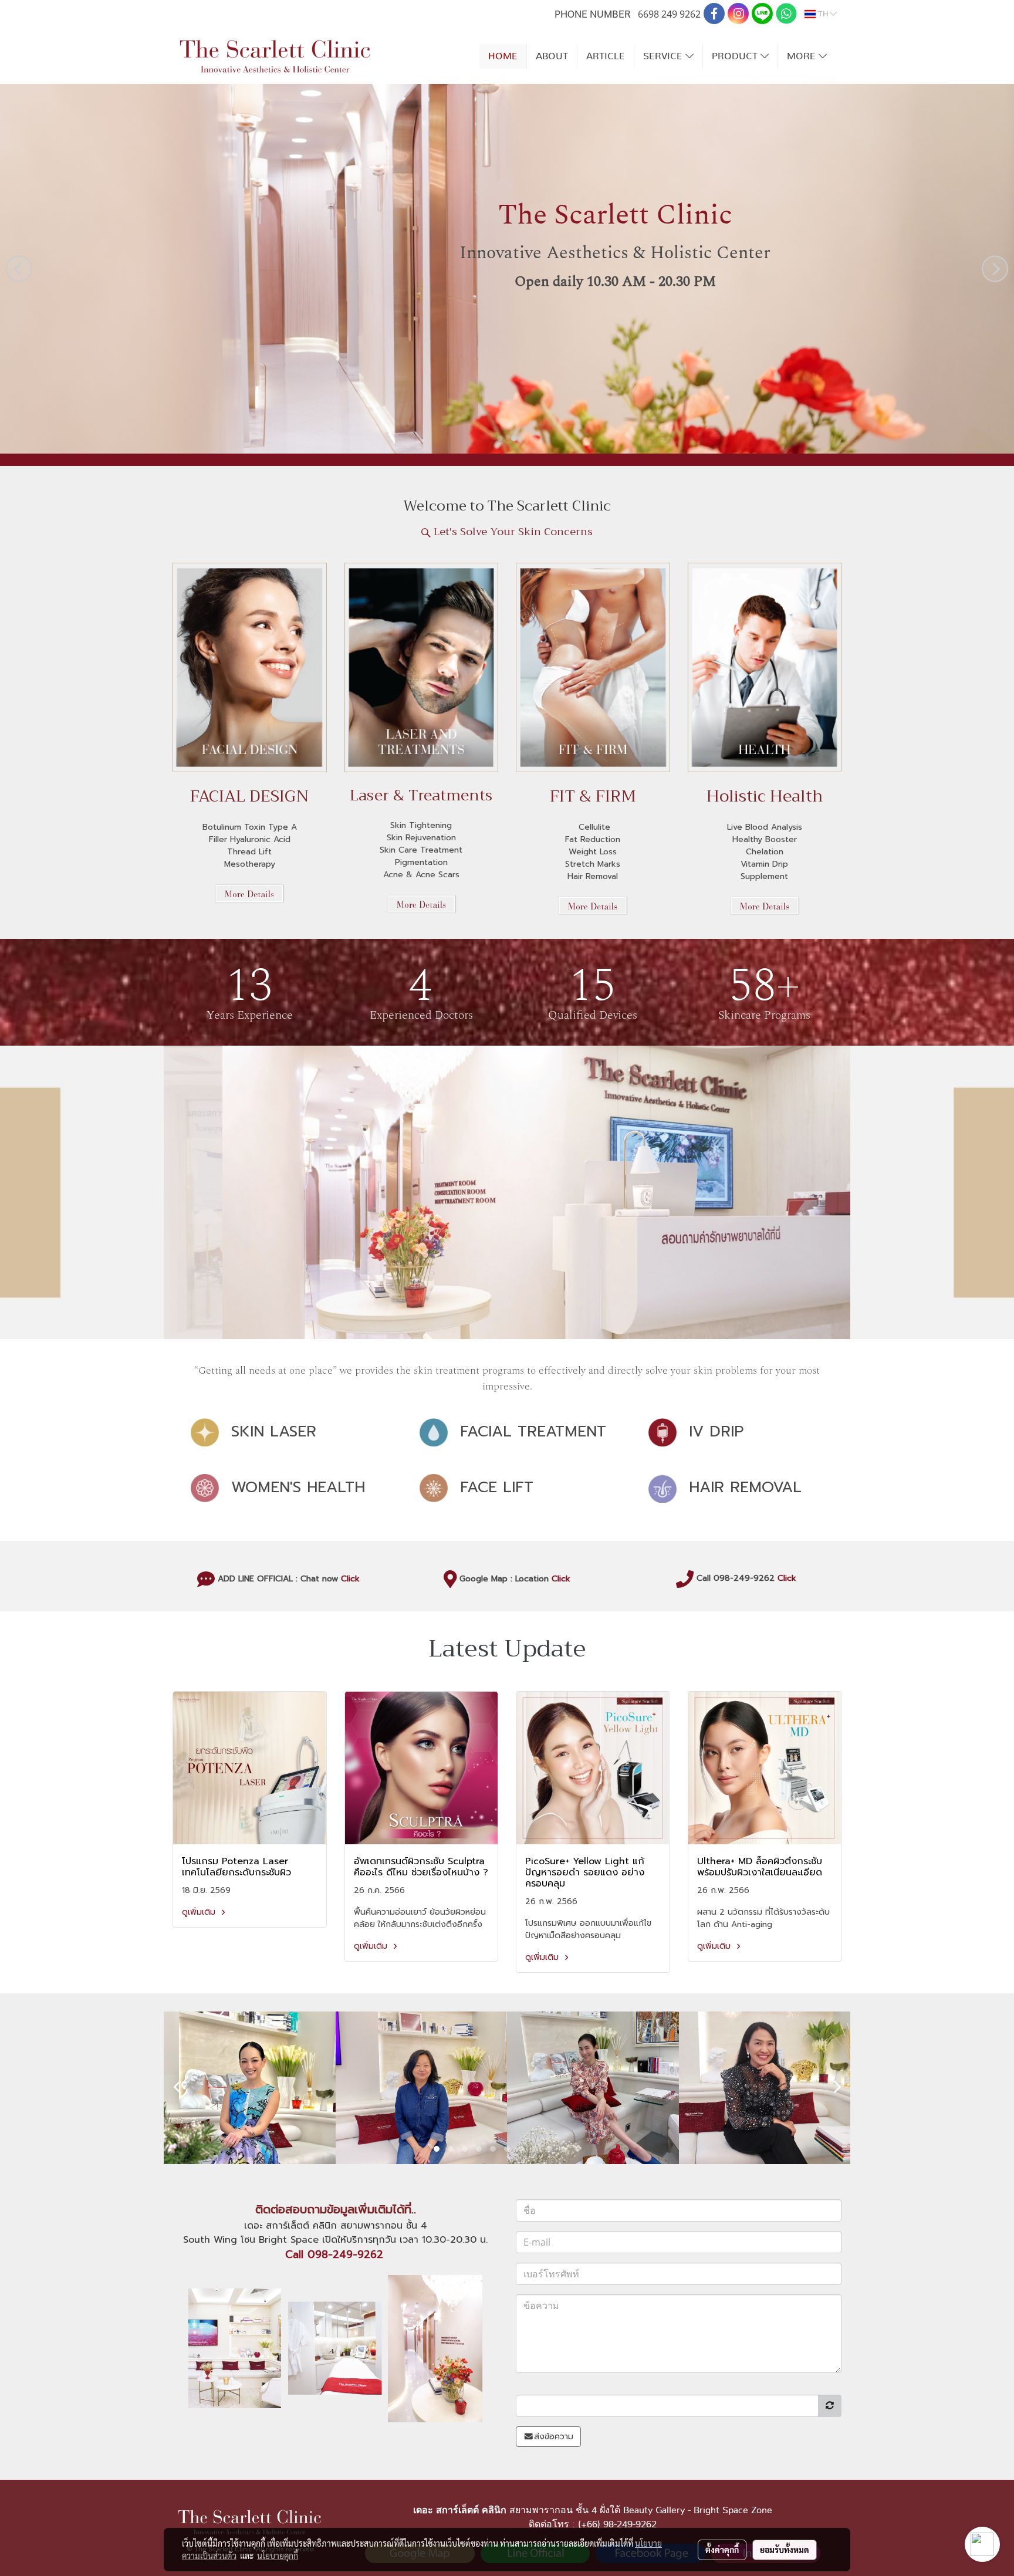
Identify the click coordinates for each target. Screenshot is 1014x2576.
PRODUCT (736, 56)
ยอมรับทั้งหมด (785, 2550)
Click (350, 1578)
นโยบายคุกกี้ (278, 2555)
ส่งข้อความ (554, 2437)
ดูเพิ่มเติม (200, 1912)
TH (823, 14)
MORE (803, 56)
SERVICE (664, 56)
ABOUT (552, 56)
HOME (503, 56)
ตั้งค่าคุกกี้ (722, 2550)
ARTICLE (606, 56)
